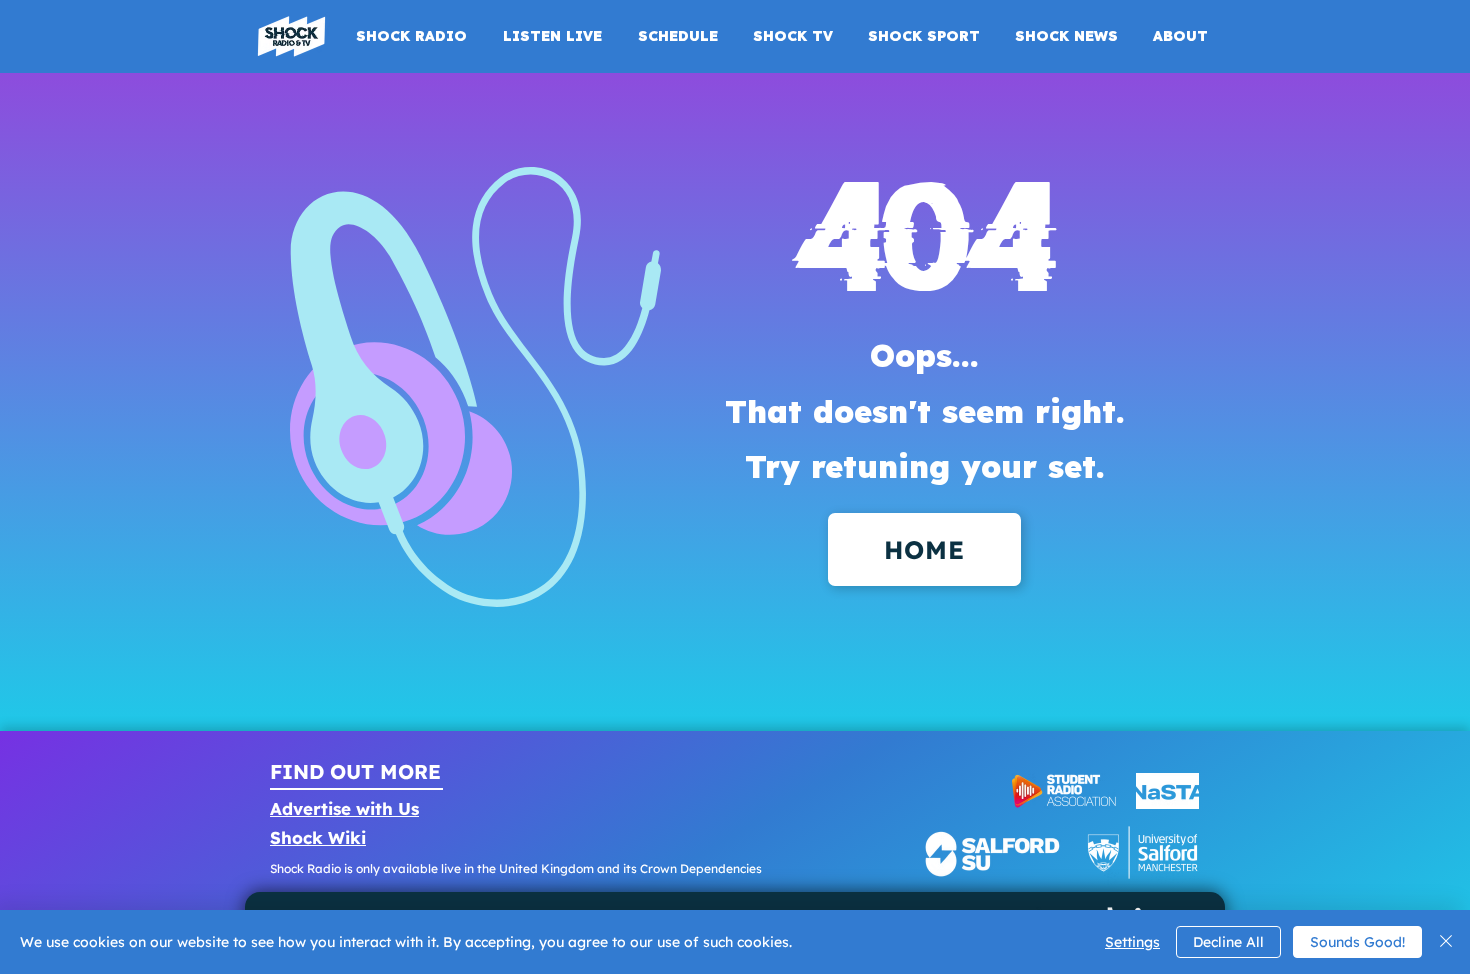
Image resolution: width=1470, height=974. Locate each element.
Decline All (1228, 942)
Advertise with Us (344, 808)
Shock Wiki (318, 837)
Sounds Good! (1357, 942)
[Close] (1446, 942)
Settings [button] (1132, 942)
